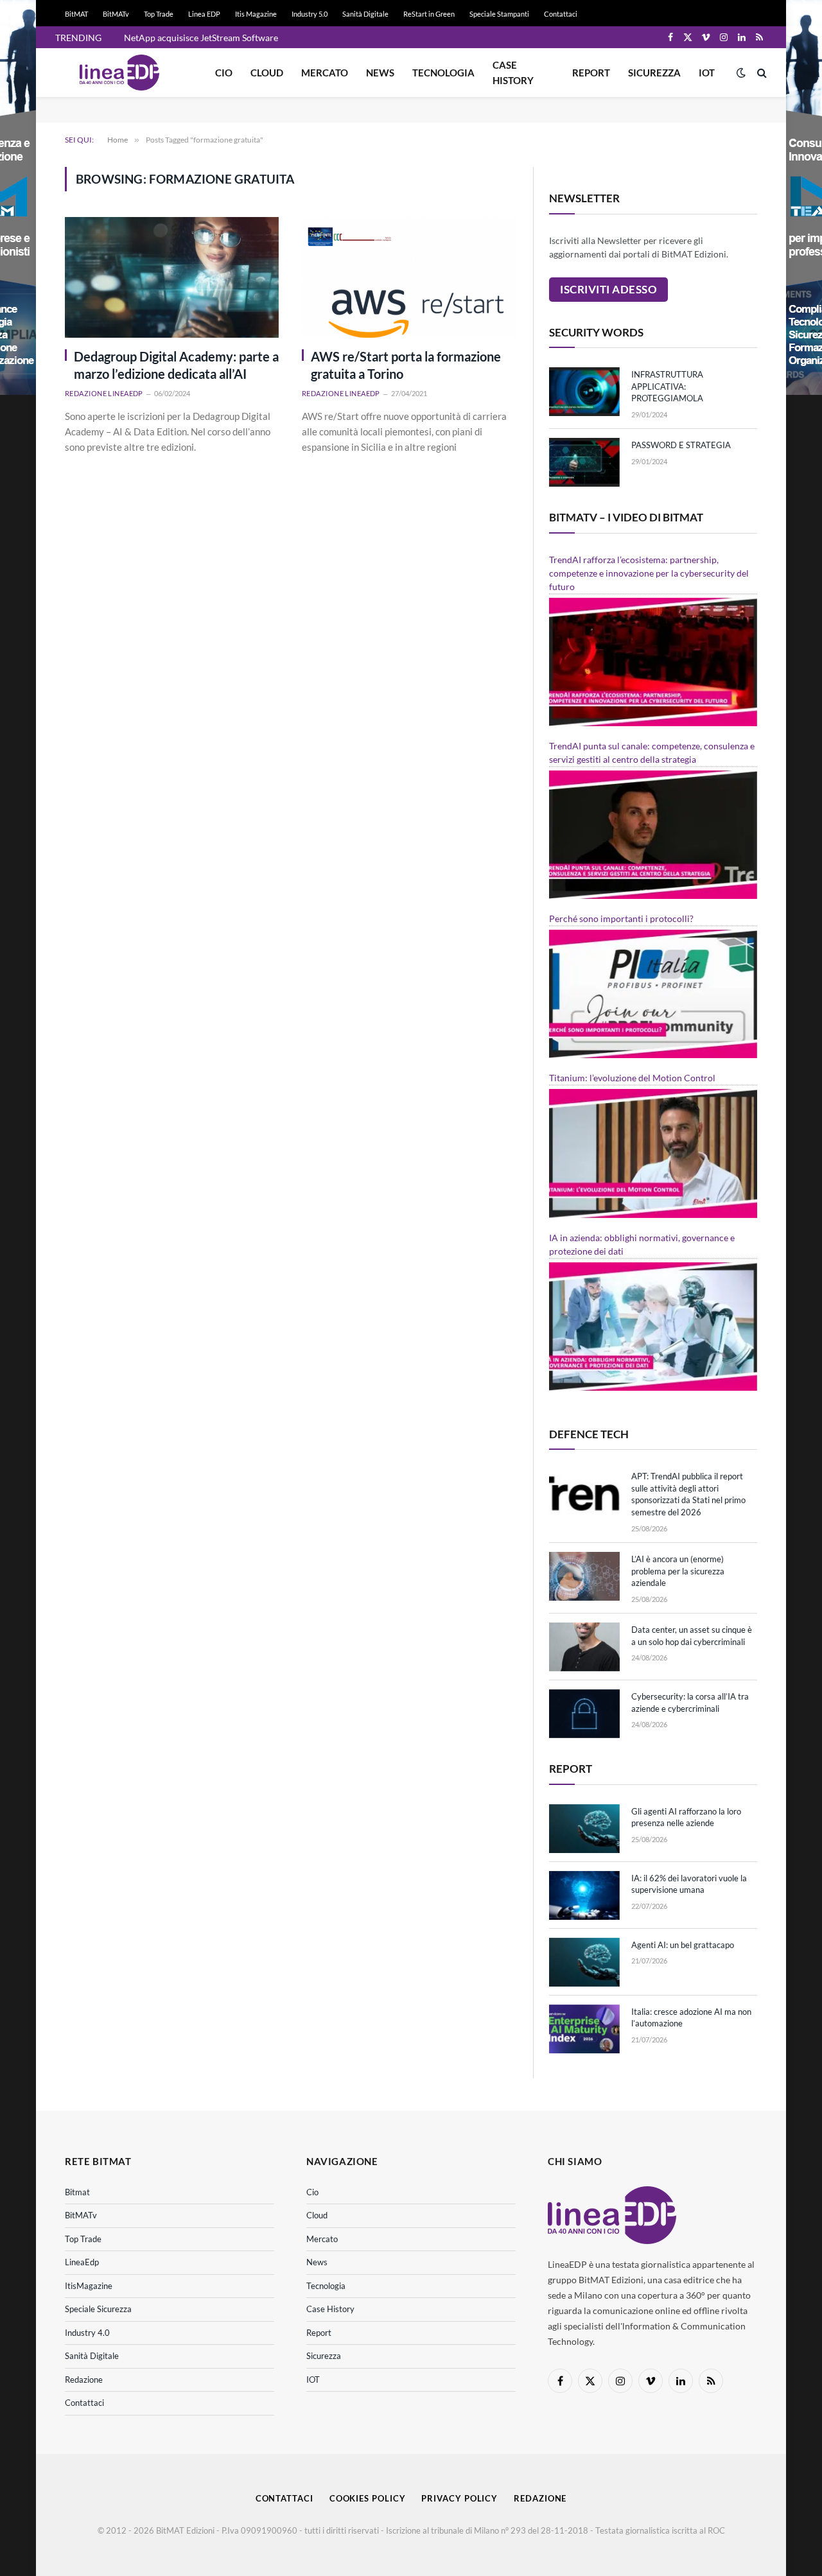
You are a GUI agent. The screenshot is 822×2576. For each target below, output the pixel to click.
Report (591, 73)
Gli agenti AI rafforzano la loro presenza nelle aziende (686, 1817)
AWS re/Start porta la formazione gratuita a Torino (406, 365)
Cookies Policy (368, 2498)
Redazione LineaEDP (104, 393)
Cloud (267, 73)
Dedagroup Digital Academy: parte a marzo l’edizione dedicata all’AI (176, 365)
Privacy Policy (459, 2498)
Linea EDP (204, 14)
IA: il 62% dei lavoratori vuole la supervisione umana (689, 1884)
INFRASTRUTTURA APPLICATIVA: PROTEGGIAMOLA (667, 386)
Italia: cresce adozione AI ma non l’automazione (691, 2018)
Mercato (325, 73)
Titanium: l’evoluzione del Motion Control (632, 1078)
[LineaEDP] (119, 73)
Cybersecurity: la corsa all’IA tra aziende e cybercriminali (690, 1702)
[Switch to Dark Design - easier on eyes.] (741, 73)
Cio (224, 73)
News (380, 73)
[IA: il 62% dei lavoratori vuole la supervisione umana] (584, 1895)
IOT (707, 73)
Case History (513, 73)
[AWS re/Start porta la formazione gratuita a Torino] (409, 277)
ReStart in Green (429, 14)
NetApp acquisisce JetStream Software (201, 38)
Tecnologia (443, 73)
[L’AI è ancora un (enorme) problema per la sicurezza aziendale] (584, 1576)
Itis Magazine (256, 14)
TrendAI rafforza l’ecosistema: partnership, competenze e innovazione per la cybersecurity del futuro (649, 573)
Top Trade (159, 14)
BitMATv (116, 14)
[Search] (761, 73)
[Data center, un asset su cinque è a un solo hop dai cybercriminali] (584, 1647)
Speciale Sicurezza (98, 2309)
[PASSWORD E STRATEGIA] (584, 462)
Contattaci (561, 14)
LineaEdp (82, 2262)
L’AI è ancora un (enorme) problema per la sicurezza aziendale (678, 1571)
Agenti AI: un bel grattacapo (683, 1945)
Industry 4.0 (87, 2333)
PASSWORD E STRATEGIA (681, 445)
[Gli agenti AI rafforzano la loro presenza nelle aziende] (584, 1829)
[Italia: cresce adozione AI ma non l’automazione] (584, 2029)
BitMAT (76, 14)
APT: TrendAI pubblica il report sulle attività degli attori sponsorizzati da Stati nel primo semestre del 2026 (688, 1494)
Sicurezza (654, 73)
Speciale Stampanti (499, 14)
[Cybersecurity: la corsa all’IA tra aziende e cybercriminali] (584, 1714)
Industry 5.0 (310, 14)
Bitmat (77, 2192)
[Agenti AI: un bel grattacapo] (584, 1962)
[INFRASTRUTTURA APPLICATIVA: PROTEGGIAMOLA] (584, 392)
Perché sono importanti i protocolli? (621, 918)
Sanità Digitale (365, 14)
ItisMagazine (89, 2286)
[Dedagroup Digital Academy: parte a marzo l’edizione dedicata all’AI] (172, 277)
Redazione (84, 2380)
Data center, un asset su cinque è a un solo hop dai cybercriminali (692, 1636)
